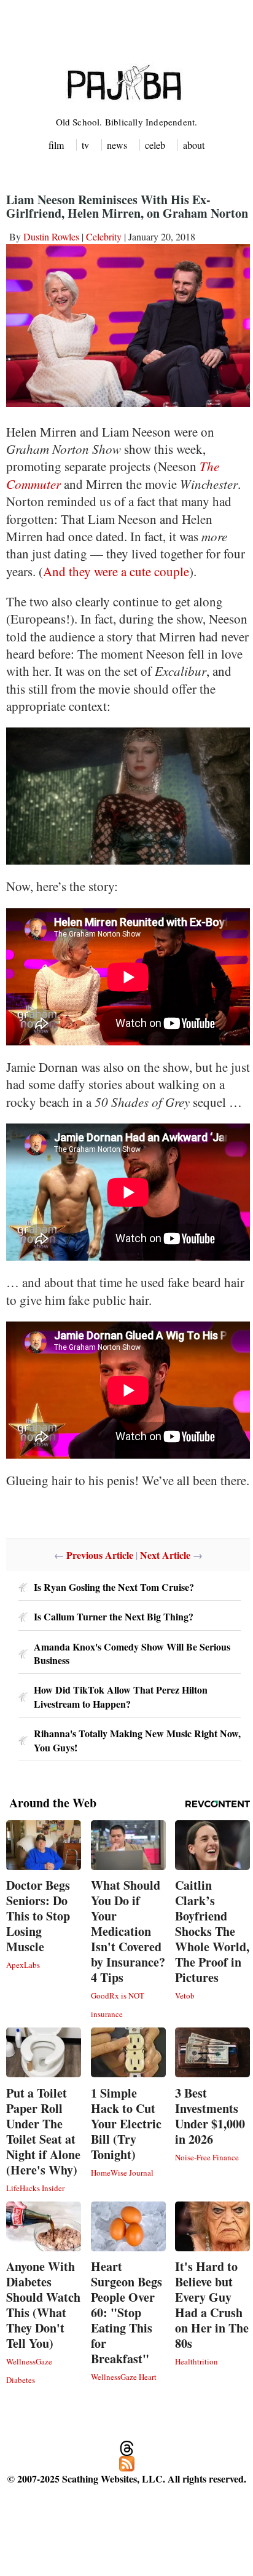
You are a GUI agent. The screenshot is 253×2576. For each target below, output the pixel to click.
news (117, 145)
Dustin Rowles (51, 236)
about (194, 145)
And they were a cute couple (116, 571)
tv (85, 145)
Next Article (165, 1555)
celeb (155, 145)
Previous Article (100, 1555)
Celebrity (104, 236)
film (56, 145)
